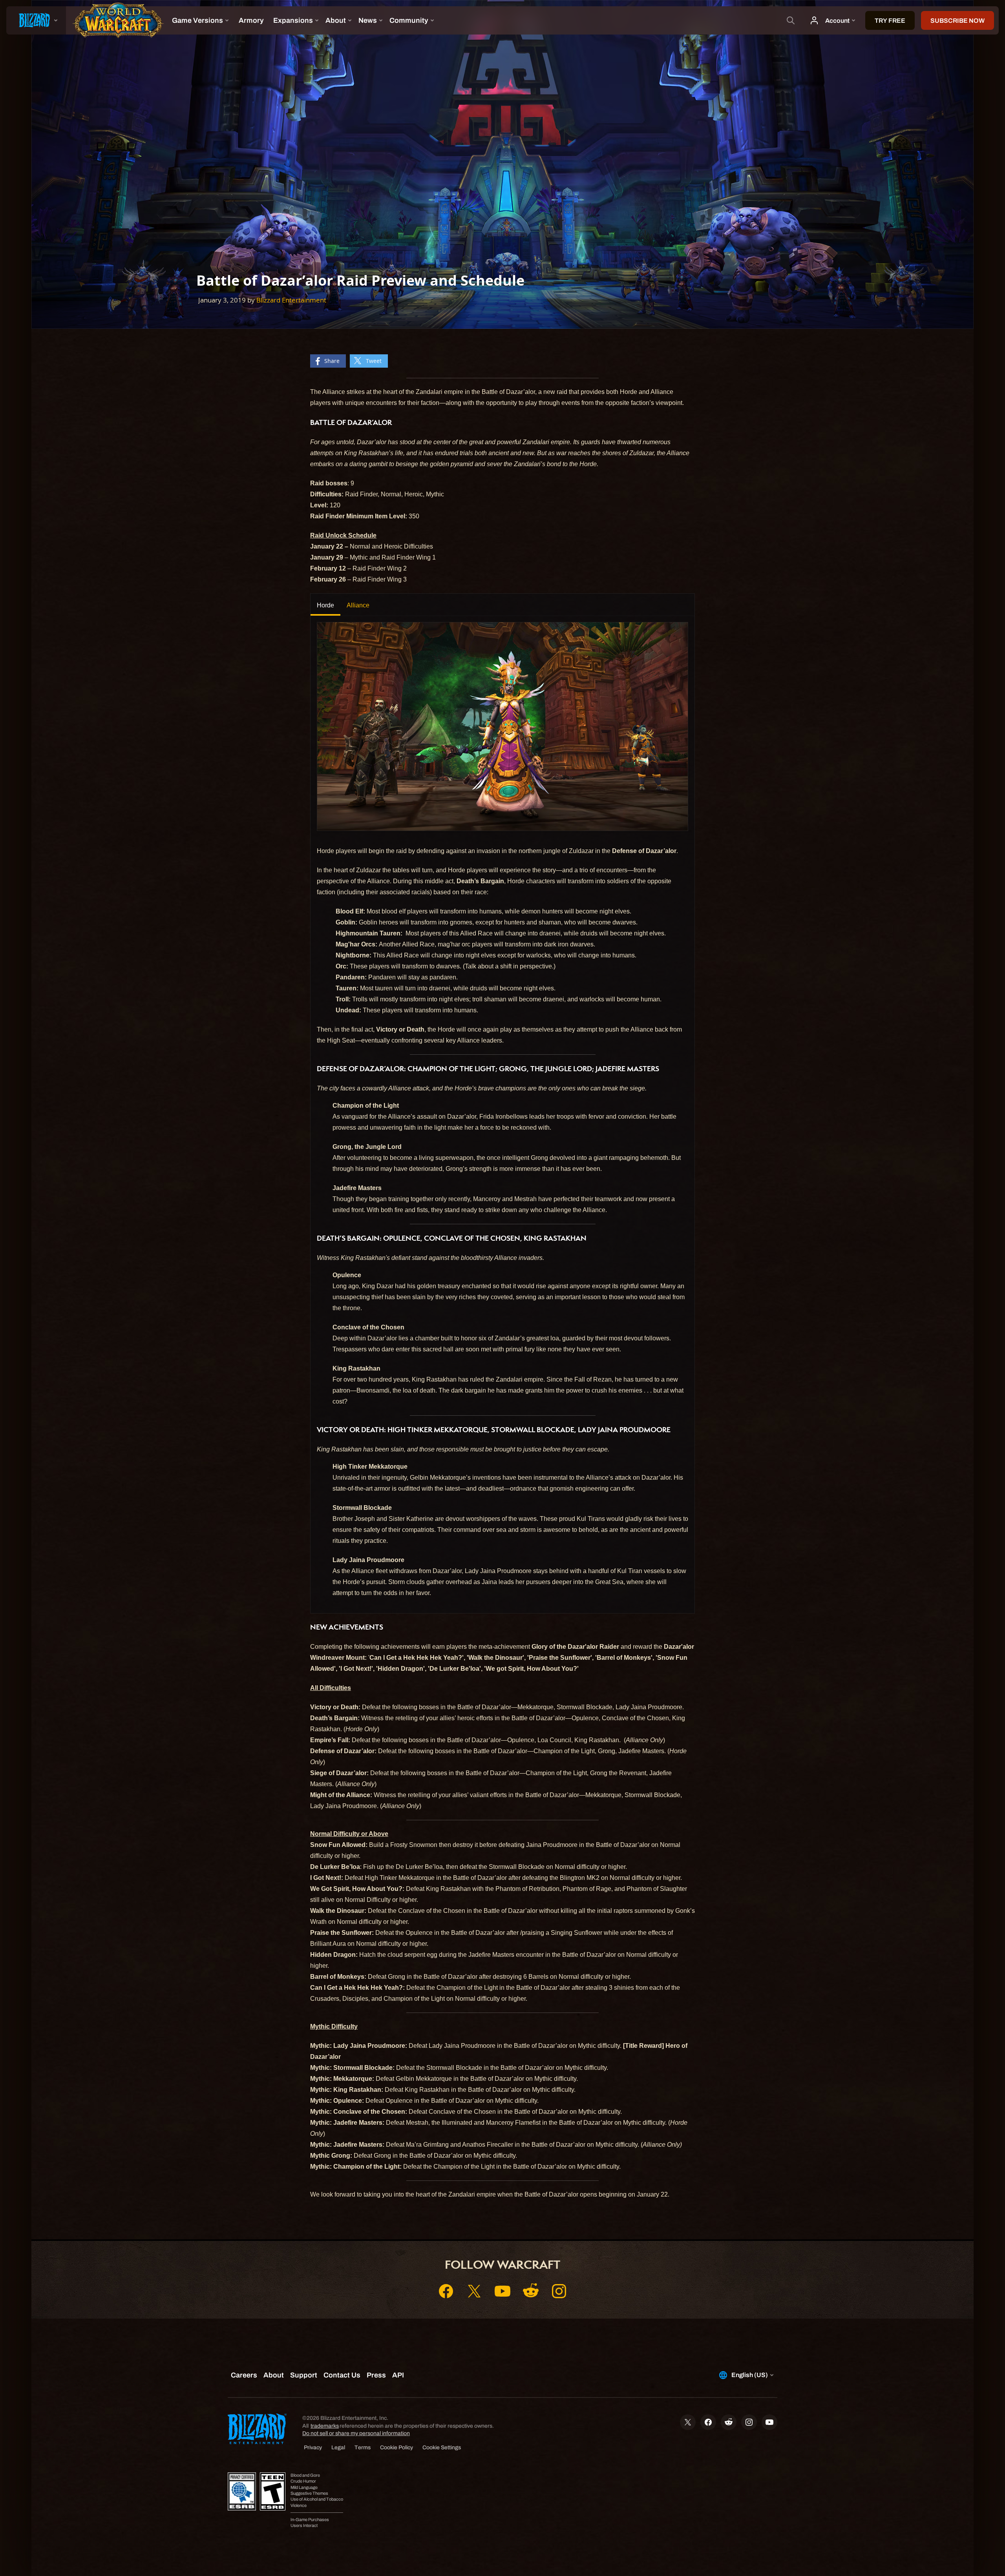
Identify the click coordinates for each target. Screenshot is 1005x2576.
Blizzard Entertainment (291, 300)
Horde (325, 605)
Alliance (358, 605)
